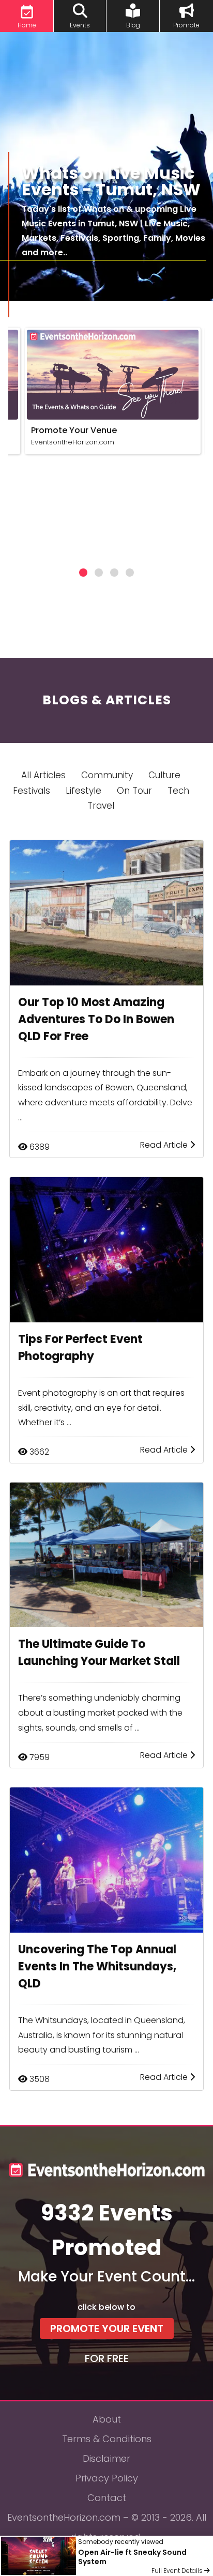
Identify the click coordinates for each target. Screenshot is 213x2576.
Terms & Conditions (107, 2439)
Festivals (32, 791)
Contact (107, 2498)
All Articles (43, 775)
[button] (83, 573)
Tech (178, 791)
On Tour (134, 791)
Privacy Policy (107, 2478)
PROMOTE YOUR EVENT (107, 2328)
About (107, 2419)
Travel (101, 806)
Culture (164, 775)
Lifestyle (83, 791)
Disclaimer (106, 2458)
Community (107, 775)
